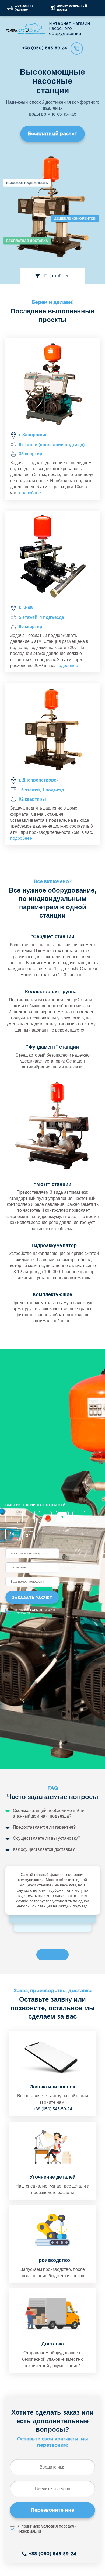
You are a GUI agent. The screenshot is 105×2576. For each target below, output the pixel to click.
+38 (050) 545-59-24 (45, 48)
